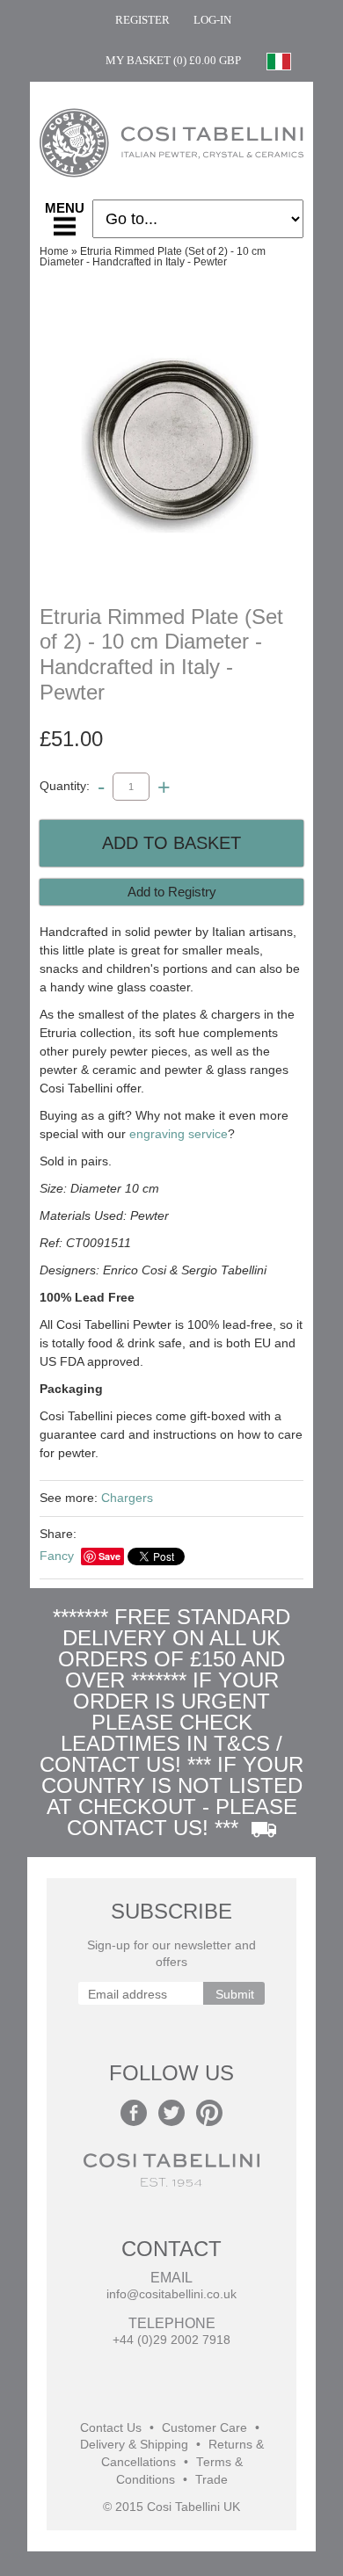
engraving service (179, 1134)
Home (54, 251)
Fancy (57, 1556)
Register (142, 20)
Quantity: (65, 786)
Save (109, 1556)
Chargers (127, 1498)
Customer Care (204, 2428)
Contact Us (111, 2428)
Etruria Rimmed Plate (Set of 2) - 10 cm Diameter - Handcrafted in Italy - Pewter (153, 257)
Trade (212, 2480)
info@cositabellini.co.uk (171, 2294)
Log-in (212, 20)
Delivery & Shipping (134, 2445)
